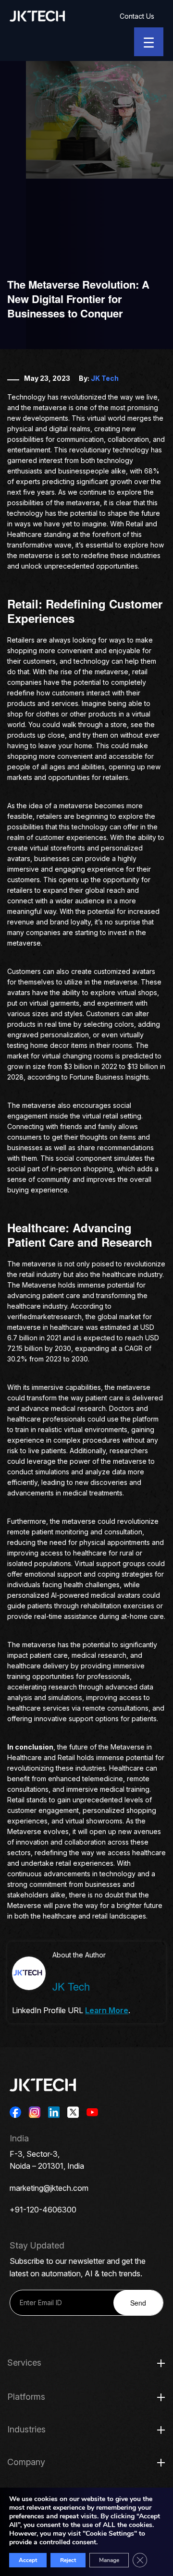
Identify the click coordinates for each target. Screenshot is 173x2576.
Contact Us (137, 16)
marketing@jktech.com (49, 2188)
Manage (109, 2560)
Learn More (107, 2010)
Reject (68, 2560)
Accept (28, 2560)
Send (138, 2303)
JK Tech (105, 378)
